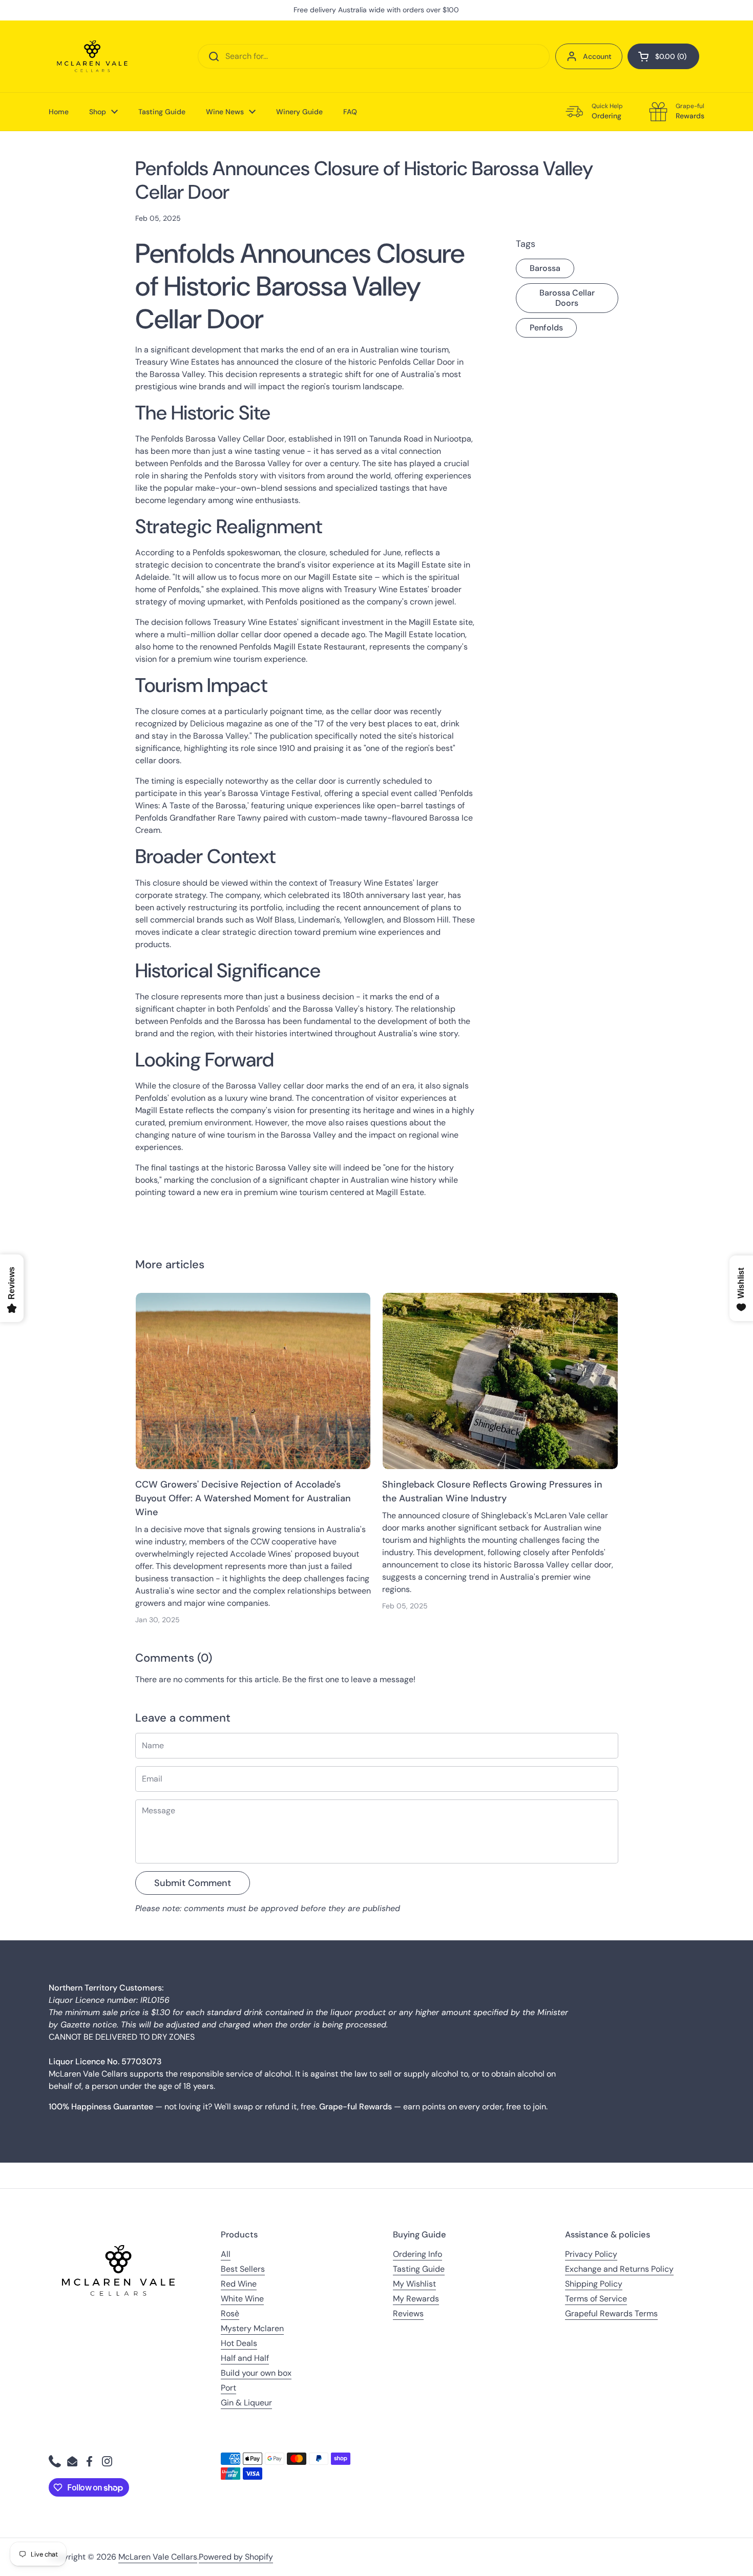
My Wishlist (414, 2284)
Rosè (230, 2313)
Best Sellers (243, 2269)
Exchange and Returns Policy (619, 2269)
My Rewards (416, 2299)
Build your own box (256, 2373)
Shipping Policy (594, 2284)
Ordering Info (417, 2254)
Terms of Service (596, 2299)
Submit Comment (193, 1883)
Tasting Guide (419, 2269)
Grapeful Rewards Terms (611, 2313)
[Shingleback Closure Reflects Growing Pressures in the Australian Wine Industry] (500, 1381)
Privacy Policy (591, 2254)
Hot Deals (239, 2343)
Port (228, 2388)
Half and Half (245, 2358)
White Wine (242, 2299)
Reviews (408, 2313)
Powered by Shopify (236, 2557)
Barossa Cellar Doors (567, 298)
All (226, 2254)
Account (597, 56)
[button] (663, 56)
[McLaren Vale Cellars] (92, 56)
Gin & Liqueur (246, 2403)
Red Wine (239, 2284)
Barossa (545, 268)
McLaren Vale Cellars (158, 2557)
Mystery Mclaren (252, 2328)
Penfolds (546, 328)
